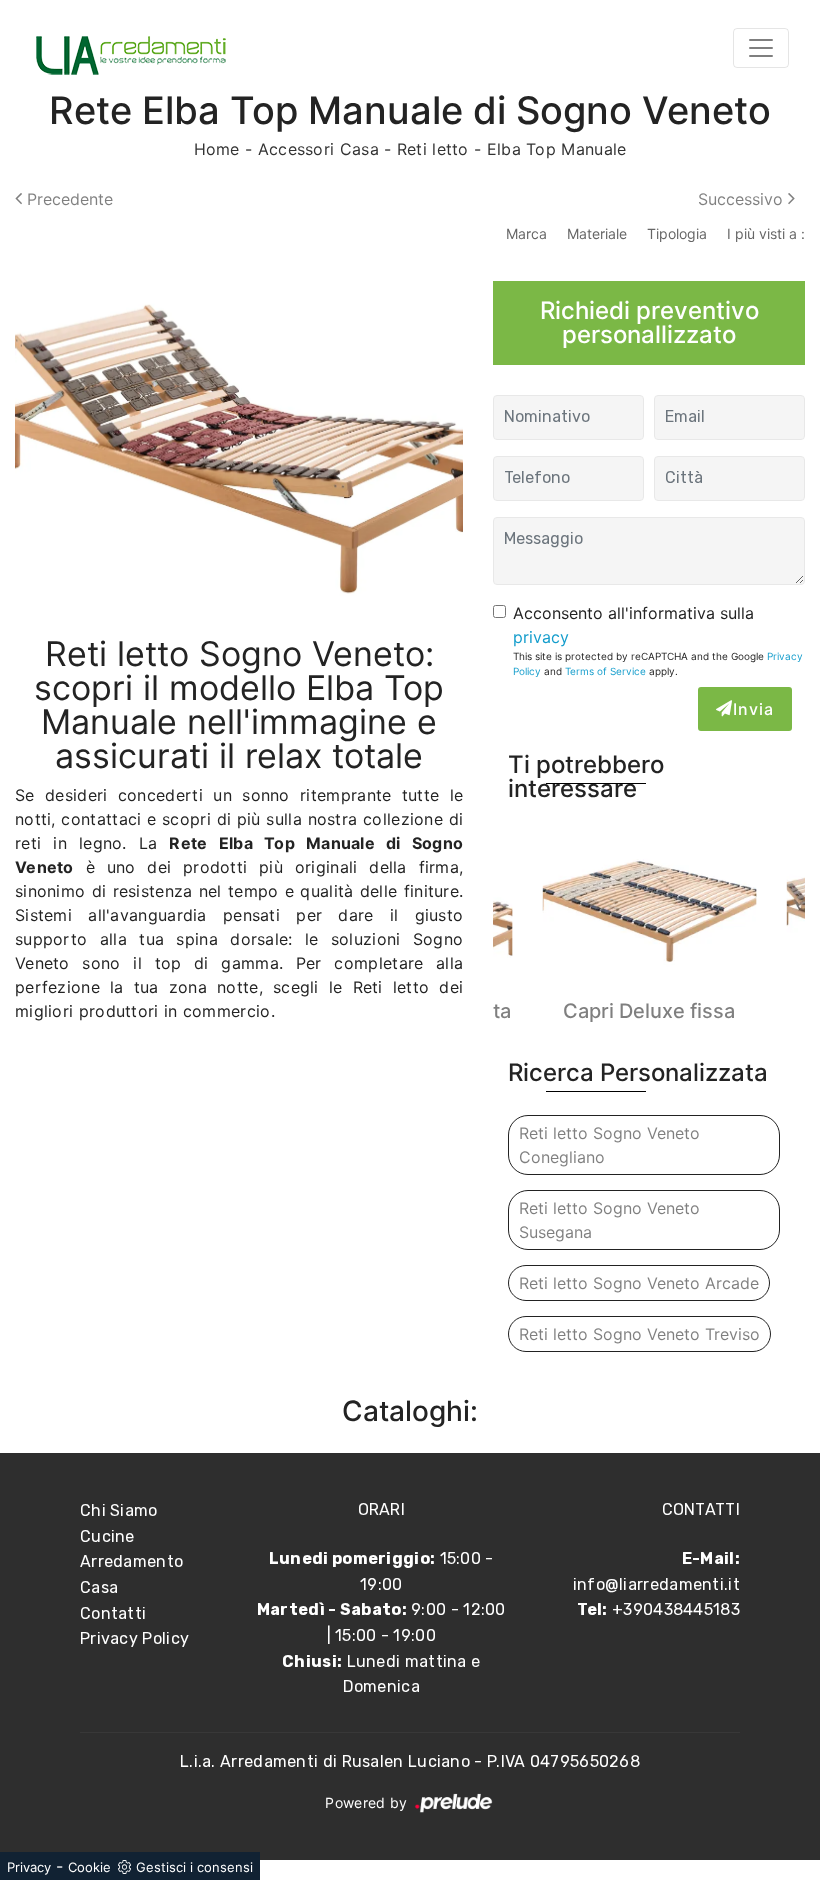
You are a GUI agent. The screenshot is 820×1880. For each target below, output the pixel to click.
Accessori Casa (318, 149)
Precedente (67, 199)
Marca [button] (526, 233)
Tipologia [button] (677, 233)
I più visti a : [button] (766, 233)
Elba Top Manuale (557, 149)
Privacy (29, 1867)
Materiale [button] (597, 233)
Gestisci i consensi (194, 1867)
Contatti (113, 1613)
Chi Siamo (119, 1510)
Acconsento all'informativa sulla (633, 625)
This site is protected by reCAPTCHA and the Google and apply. (658, 663)
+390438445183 (676, 1609)
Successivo (743, 199)
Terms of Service (605, 671)
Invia (753, 709)
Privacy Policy (134, 1638)
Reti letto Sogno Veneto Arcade (639, 1283)
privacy (541, 637)
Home (217, 149)
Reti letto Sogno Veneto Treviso (639, 1334)
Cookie (89, 1867)
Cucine (107, 1536)
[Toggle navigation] (761, 48)
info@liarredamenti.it (656, 1584)
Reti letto (433, 149)
